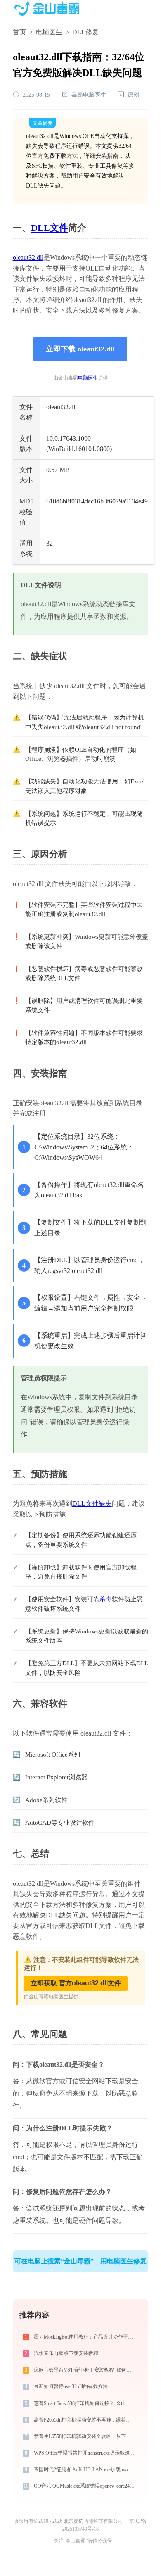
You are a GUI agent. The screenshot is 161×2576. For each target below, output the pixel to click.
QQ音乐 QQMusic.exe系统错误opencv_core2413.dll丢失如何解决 (85, 2486)
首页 (19, 32)
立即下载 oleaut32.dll (80, 349)
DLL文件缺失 (92, 1504)
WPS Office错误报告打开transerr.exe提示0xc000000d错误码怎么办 (85, 2453)
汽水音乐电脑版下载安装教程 (66, 2353)
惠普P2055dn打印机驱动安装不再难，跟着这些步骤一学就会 (85, 2420)
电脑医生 (49, 32)
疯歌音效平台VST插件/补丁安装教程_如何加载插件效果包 (85, 2370)
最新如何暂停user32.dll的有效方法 (71, 2386)
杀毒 (106, 1599)
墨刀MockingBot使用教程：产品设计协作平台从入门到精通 (85, 2337)
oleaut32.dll (28, 258)
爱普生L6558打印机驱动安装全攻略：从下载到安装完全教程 (85, 2436)
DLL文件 (50, 228)
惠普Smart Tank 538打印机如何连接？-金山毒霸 (85, 2403)
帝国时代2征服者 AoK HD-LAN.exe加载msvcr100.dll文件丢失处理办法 (85, 2469)
